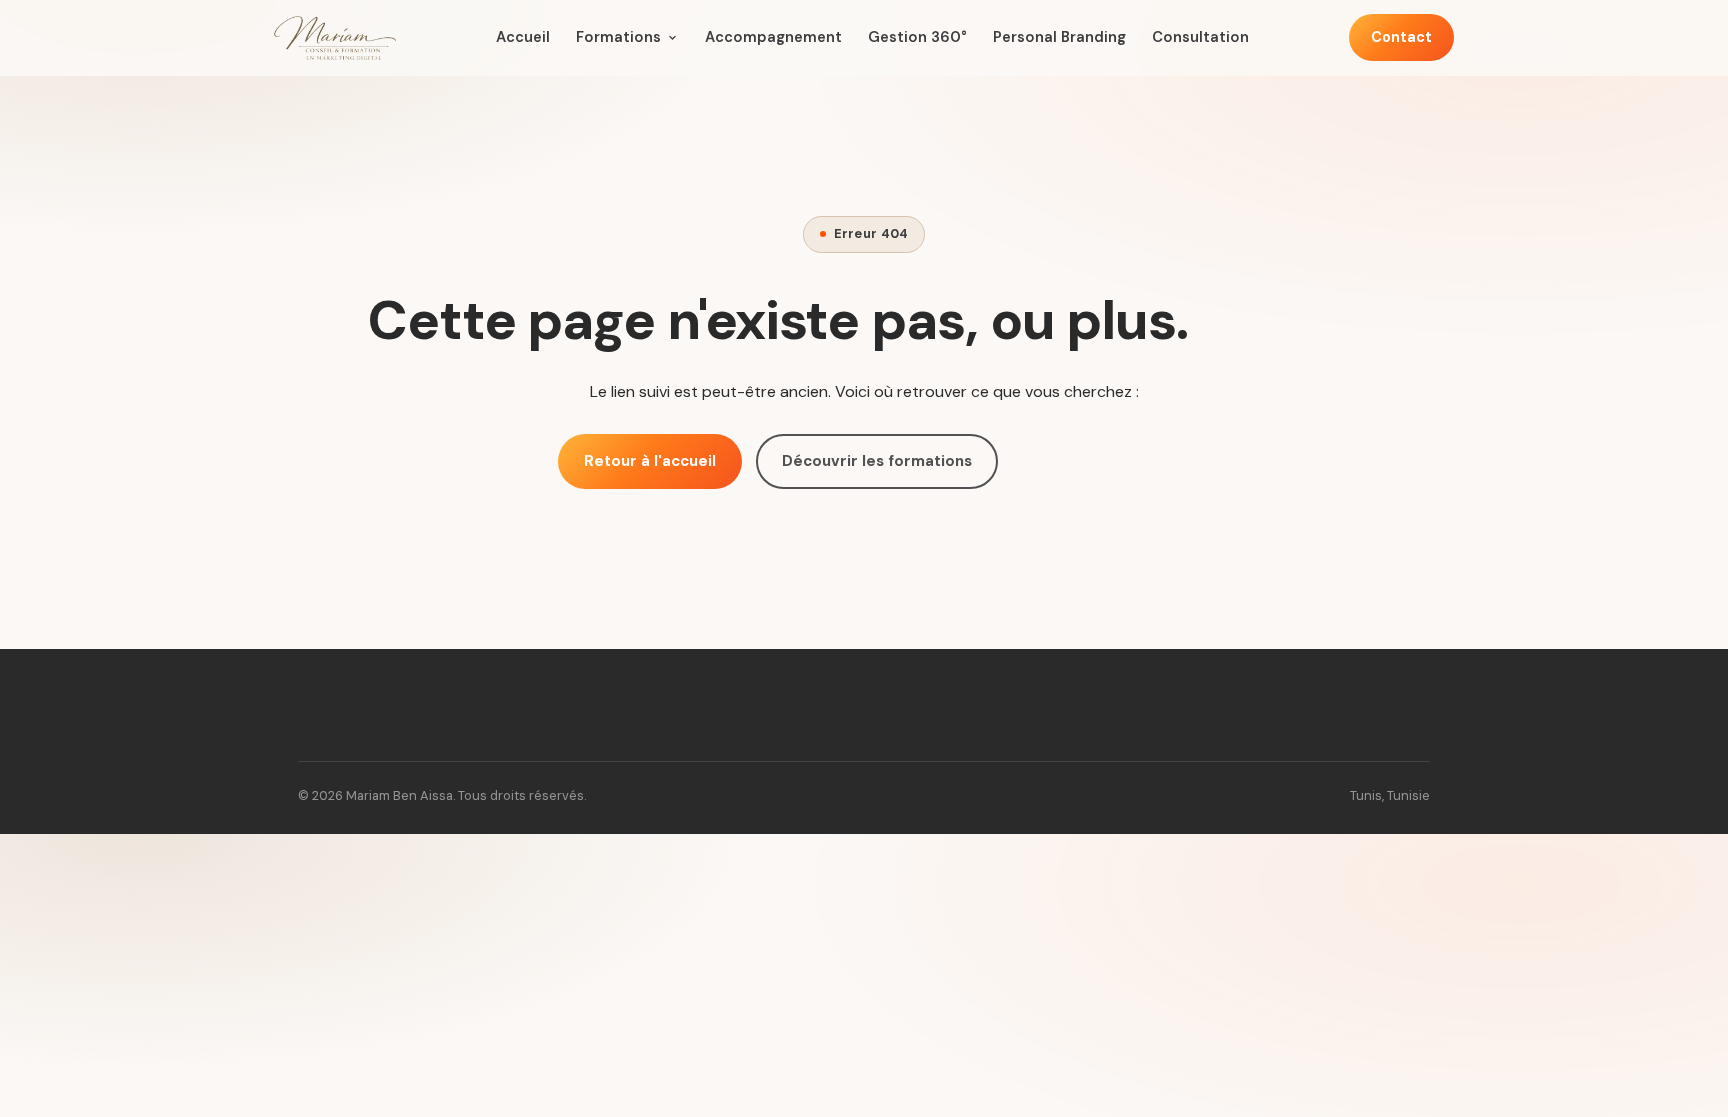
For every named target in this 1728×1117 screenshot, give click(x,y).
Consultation (1200, 37)
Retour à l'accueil (650, 461)
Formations (618, 37)
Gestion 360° (917, 37)
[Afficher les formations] (672, 37)
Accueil (523, 37)
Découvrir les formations (877, 461)
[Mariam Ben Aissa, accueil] (335, 38)
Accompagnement (773, 37)
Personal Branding (1059, 37)
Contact (1401, 37)
